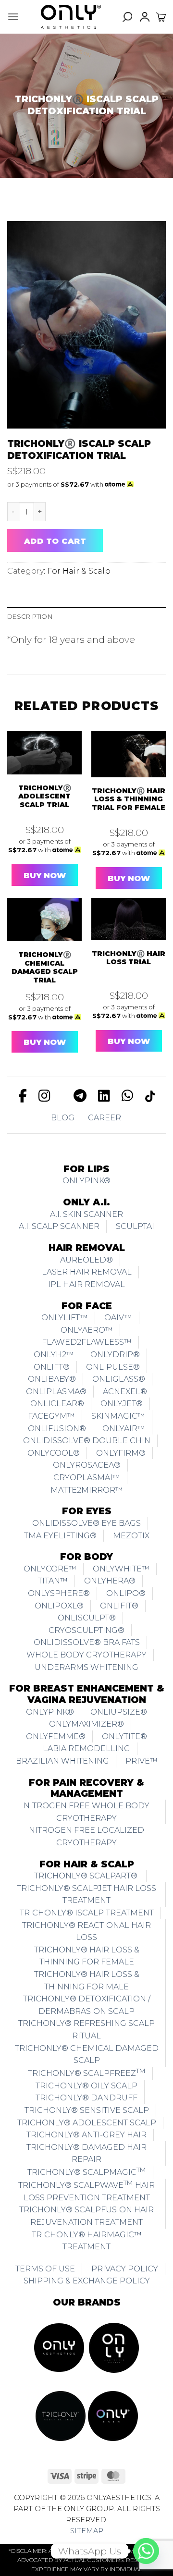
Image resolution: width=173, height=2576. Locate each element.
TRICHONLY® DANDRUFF (86, 2098)
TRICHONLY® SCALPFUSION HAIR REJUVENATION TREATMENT (86, 2216)
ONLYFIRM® (121, 1453)
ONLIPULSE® (113, 1367)
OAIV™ (118, 1318)
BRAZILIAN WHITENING (62, 1761)
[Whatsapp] (146, 2551)
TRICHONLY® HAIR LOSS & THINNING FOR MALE (87, 1981)
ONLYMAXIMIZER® (86, 1724)
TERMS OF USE (45, 2269)
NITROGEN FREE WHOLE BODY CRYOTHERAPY (86, 1812)
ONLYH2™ (54, 1355)
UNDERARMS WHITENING (86, 1667)
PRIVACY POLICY (125, 2269)
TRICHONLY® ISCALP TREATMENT (87, 1913)
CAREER (105, 1118)
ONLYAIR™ (124, 1429)
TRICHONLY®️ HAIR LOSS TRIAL (129, 958)
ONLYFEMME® (56, 1736)
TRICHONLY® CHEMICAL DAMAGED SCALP (87, 2055)
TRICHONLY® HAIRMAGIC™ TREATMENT (87, 2241)
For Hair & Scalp (79, 571)
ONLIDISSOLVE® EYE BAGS (86, 1523)
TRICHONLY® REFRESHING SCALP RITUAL (86, 2030)
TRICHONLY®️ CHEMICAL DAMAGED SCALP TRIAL (45, 968)
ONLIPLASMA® (56, 1392)
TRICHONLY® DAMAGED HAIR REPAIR (86, 2153)
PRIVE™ (142, 1761)
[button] (13, 17)
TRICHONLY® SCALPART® (87, 1876)
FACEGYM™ (51, 1416)
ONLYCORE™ (50, 1569)
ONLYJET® (122, 1404)
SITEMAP (87, 2531)
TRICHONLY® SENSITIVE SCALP (87, 2110)
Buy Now (45, 876)
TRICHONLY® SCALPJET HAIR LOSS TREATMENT (86, 1895)
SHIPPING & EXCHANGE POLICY (87, 2281)
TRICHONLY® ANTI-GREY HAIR (86, 2135)
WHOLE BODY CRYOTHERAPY (86, 1655)
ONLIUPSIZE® (119, 1712)
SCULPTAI (135, 1226)
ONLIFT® (52, 1367)
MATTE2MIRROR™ (87, 1490)
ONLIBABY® (52, 1379)
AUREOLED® (86, 1260)
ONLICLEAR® (57, 1404)
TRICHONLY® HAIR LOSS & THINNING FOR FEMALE (87, 1956)
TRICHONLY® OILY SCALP (86, 2086)
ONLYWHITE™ (121, 1569)
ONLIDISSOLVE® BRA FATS (87, 1642)
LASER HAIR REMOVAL (87, 1272)
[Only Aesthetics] (71, 17)
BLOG (63, 1118)
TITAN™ (53, 1581)
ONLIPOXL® (59, 1606)
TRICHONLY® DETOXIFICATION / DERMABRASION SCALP (87, 2005)
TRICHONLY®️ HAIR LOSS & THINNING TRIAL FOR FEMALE (129, 799)
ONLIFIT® (119, 1606)
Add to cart (55, 541)
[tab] (86, 617)
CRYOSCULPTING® (86, 1630)
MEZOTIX (131, 1536)
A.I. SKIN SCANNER (86, 1214)
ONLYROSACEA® (87, 1465)
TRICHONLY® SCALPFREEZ (87, 2072)
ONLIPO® (126, 1593)
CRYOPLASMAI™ (87, 1478)
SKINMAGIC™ (118, 1416)
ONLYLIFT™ (65, 1318)
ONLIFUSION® (57, 1429)
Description (30, 616)
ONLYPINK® (86, 1181)
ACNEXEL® (125, 1392)
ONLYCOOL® (54, 1453)
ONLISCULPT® (87, 1618)
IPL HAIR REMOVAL (86, 1284)
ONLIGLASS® (119, 1379)
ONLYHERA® (110, 1581)
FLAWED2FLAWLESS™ (87, 1342)
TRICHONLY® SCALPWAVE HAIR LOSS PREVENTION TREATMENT (86, 2190)
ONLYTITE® (124, 1736)
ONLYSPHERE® (59, 1593)
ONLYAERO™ (87, 1330)
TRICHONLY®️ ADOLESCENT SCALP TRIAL (45, 797)
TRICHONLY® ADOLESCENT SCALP (87, 2123)
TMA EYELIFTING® (60, 1536)
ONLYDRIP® (115, 1355)
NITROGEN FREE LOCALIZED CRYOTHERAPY (86, 1836)
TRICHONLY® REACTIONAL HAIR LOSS (86, 1932)
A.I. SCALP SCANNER (59, 1226)
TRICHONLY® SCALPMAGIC (87, 2171)
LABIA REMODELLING (86, 1748)
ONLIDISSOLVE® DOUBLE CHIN (87, 1441)
